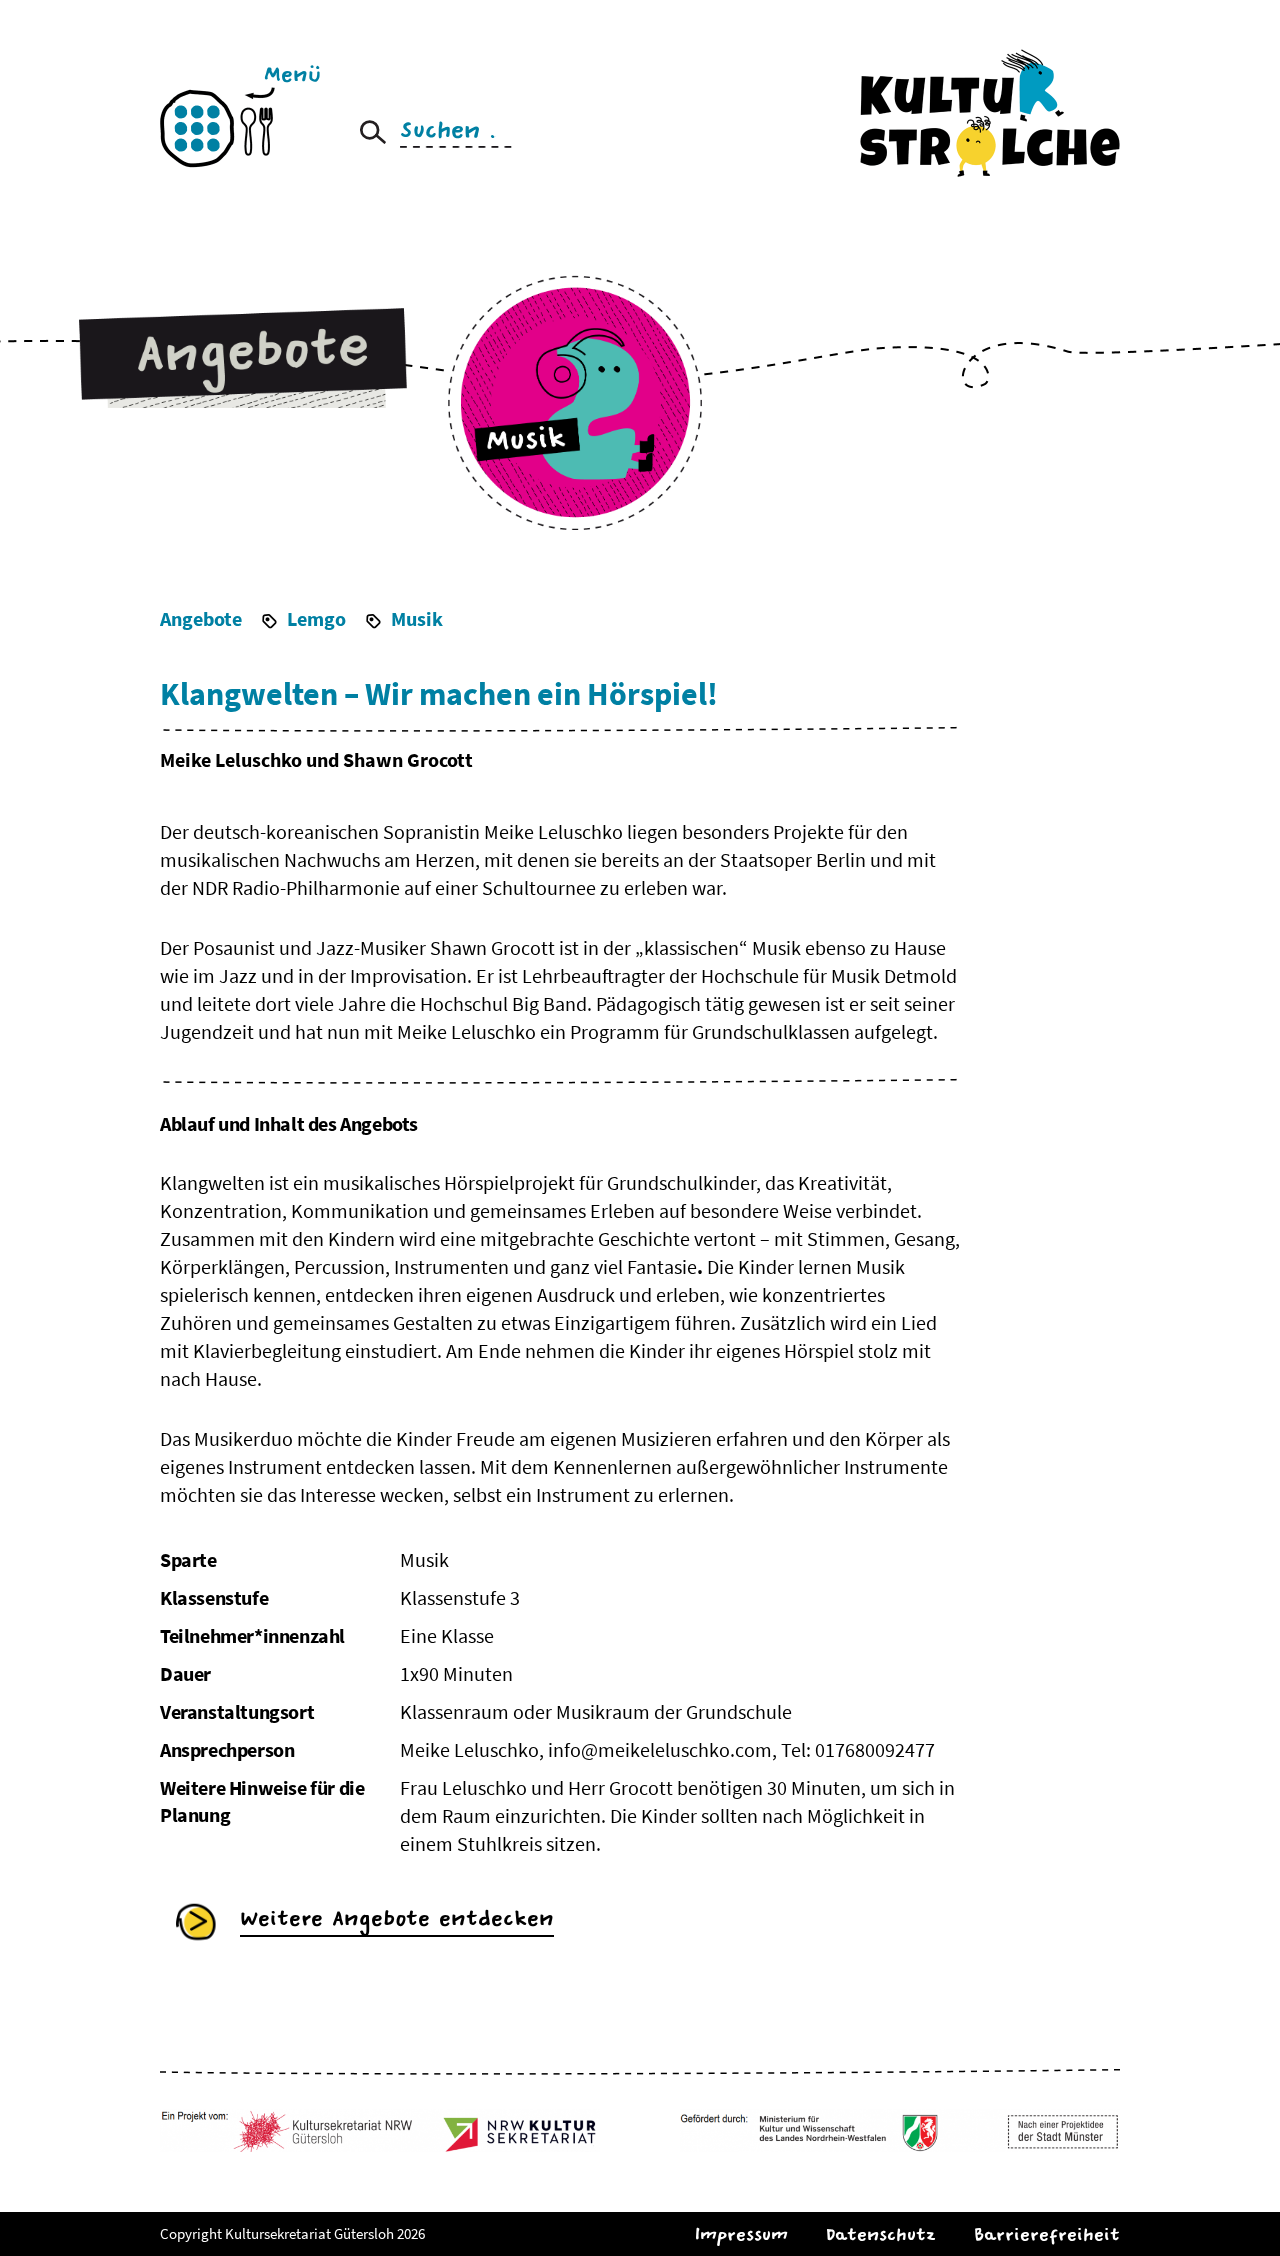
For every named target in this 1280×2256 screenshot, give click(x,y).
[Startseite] (990, 112)
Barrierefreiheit (1047, 2234)
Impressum (741, 2234)
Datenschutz (881, 2234)
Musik (417, 618)
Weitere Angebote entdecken (397, 1918)
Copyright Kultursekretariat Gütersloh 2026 (292, 2233)
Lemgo (316, 618)
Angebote (201, 618)
